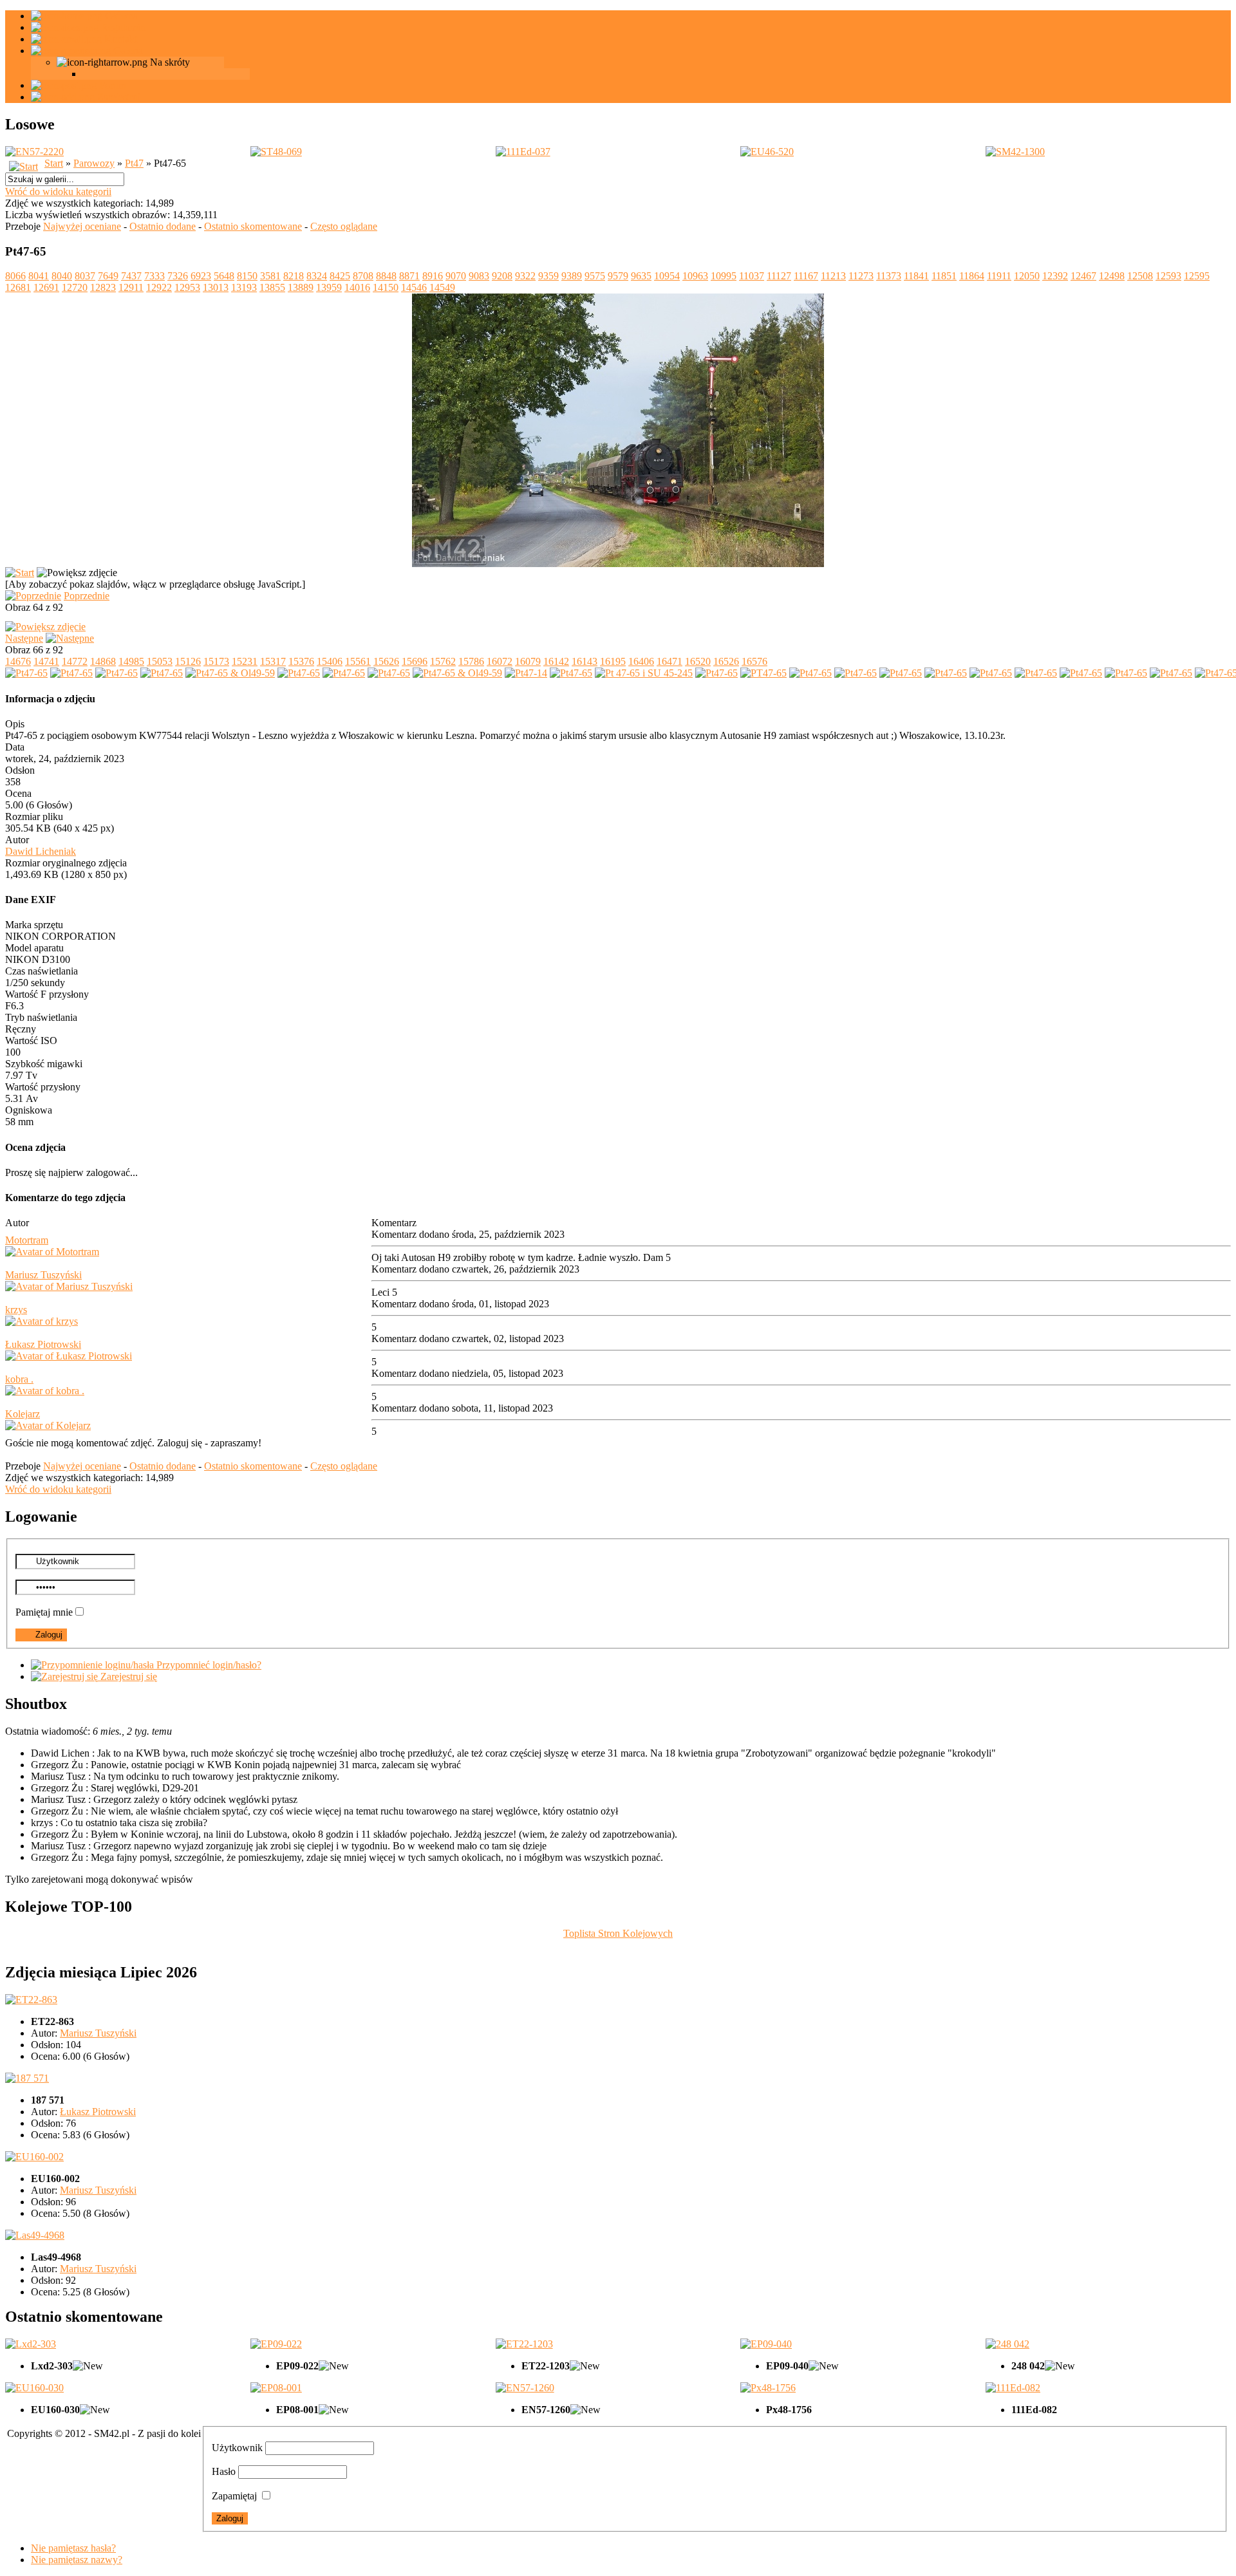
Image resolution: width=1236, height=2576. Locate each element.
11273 (861, 276)
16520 (698, 661)
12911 (131, 287)
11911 (999, 276)
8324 (317, 276)
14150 (386, 287)
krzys (16, 1310)
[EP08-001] (276, 2388)
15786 (471, 661)
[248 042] (1007, 2344)
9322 (525, 276)
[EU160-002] (34, 2157)
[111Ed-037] (523, 152)
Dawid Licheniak (41, 851)
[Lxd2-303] (31, 2344)
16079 (528, 661)
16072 (500, 661)
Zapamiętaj (234, 2496)
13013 (216, 287)
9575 (595, 276)
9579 (618, 276)
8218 (294, 276)
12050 (1027, 276)
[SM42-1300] (1015, 152)
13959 (329, 287)
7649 (108, 276)
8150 (247, 276)
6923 (201, 276)
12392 (1055, 276)
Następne (24, 638)
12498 (1112, 276)
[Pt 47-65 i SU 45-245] (644, 673)
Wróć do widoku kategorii (58, 191)
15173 (216, 661)
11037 (752, 276)
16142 (556, 661)
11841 (916, 276)
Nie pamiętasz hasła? (73, 2548)
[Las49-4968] (35, 2235)
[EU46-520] (767, 152)
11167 (806, 276)
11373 (889, 276)
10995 (724, 276)
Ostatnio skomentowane (253, 226)
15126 (188, 661)
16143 (585, 661)
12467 (1083, 276)
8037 (85, 276)
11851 (944, 276)
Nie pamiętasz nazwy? (77, 2560)
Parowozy (94, 163)
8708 (363, 276)
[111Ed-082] (1013, 2388)
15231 (245, 661)
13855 (272, 287)
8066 (15, 276)
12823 (103, 287)
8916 (433, 276)
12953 (187, 287)
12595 (1197, 276)
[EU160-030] (34, 2388)
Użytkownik (237, 2448)
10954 (667, 276)
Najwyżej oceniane (82, 226)
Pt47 (134, 163)
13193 (244, 287)
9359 (548, 276)
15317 (273, 661)
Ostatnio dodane (163, 226)
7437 (131, 276)
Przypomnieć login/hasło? (208, 1665)
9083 (479, 276)
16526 (726, 661)
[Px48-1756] (768, 2388)
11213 (833, 276)
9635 (641, 276)
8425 (340, 276)
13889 (301, 287)
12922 (159, 287)
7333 (154, 276)
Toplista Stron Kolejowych (618, 1933)
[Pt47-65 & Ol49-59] (230, 673)
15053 (160, 661)
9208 (502, 276)
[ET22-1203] (524, 2344)
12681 (18, 287)
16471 (669, 661)
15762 (443, 661)
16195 (613, 661)
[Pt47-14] (526, 673)
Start (54, 163)
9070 (456, 276)
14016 (357, 287)
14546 (414, 287)
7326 (178, 276)
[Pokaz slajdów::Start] (20, 573)
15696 (415, 661)
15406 (330, 661)
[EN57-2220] (34, 152)
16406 (641, 661)
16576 (754, 661)
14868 (103, 661)
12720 (75, 287)
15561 (358, 661)
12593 (1168, 276)
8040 (62, 276)
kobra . (19, 1379)
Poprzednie (87, 596)
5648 (224, 276)
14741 (46, 661)
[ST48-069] (276, 152)
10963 (695, 276)
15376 (301, 661)
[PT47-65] (763, 673)
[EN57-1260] (525, 2388)
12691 (46, 287)
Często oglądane (344, 226)
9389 (572, 276)
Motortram (27, 1240)
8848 (386, 276)
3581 (270, 276)
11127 (779, 276)
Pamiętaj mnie (44, 1612)
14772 (75, 661)
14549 (442, 287)
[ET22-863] (31, 2000)
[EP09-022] (276, 2344)
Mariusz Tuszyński (43, 1275)
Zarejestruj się (127, 1676)
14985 (131, 661)
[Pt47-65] (26, 673)
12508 (1140, 276)
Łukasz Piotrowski (43, 1344)
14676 (18, 661)
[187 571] (27, 2078)
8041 (39, 276)
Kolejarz (23, 1414)
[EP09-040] (766, 2344)
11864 (972, 276)
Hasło (224, 2471)
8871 (409, 276)
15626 (386, 661)
